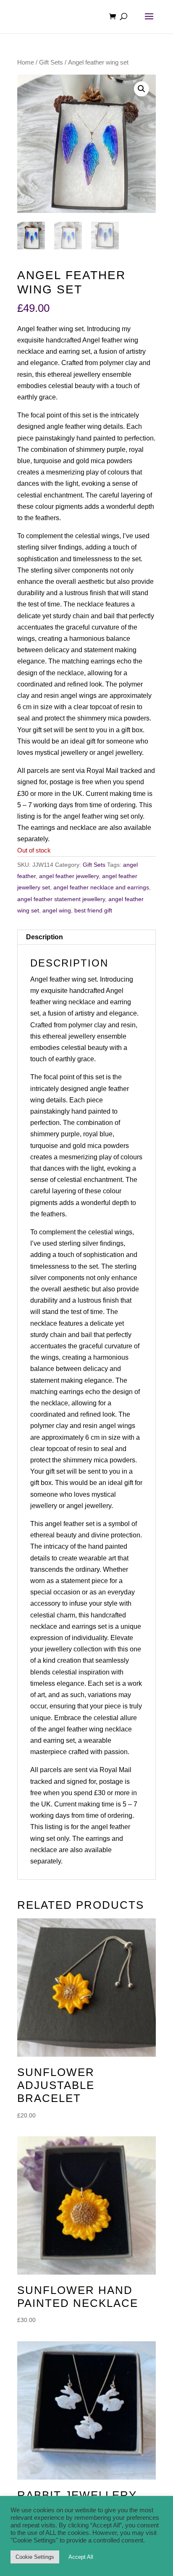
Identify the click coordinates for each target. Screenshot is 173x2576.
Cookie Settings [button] (35, 2557)
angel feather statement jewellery (61, 899)
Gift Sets (51, 62)
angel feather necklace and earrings (101, 887)
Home (26, 62)
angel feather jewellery (69, 876)
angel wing (57, 910)
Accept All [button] (81, 2557)
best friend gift (93, 910)
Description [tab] (45, 937)
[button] (142, 89)
